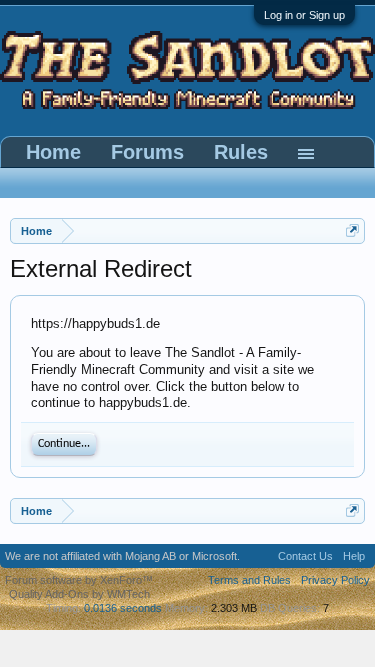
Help (354, 556)
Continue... (64, 444)
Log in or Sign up (304, 15)
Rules (241, 152)
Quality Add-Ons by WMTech (79, 594)
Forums (147, 152)
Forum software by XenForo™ (79, 580)
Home (53, 152)
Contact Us (305, 556)
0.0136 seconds (123, 608)
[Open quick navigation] (352, 230)
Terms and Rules (249, 580)
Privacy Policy (335, 580)
